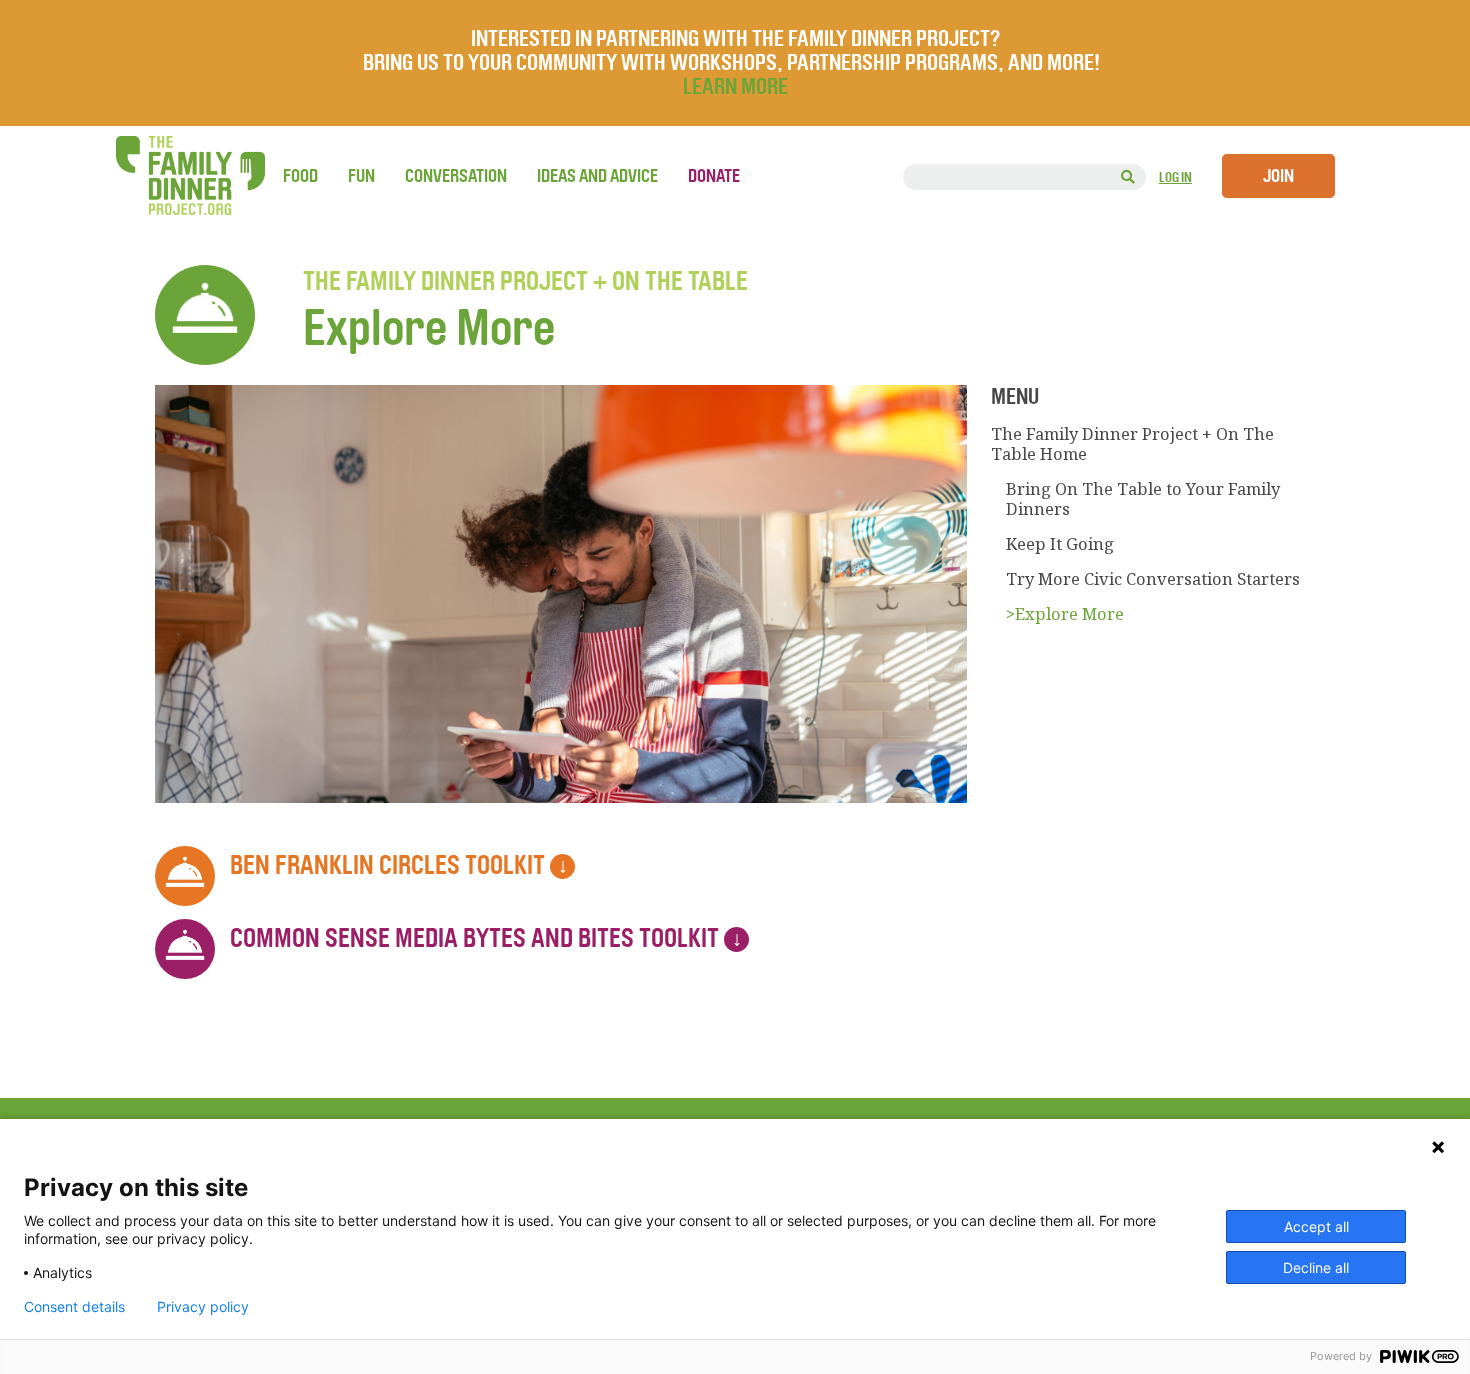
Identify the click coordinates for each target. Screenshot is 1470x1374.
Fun (361, 176)
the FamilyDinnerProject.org (190, 175)
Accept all (1316, 1226)
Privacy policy (203, 1307)
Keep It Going (1060, 544)
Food (300, 176)
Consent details (74, 1307)
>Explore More (1065, 614)
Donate (714, 176)
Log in (1175, 177)
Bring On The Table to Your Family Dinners (1143, 499)
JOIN (1278, 176)
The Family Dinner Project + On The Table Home (1132, 444)
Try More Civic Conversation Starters (1153, 579)
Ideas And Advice (597, 176)
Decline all (1316, 1267)
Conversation (456, 176)
